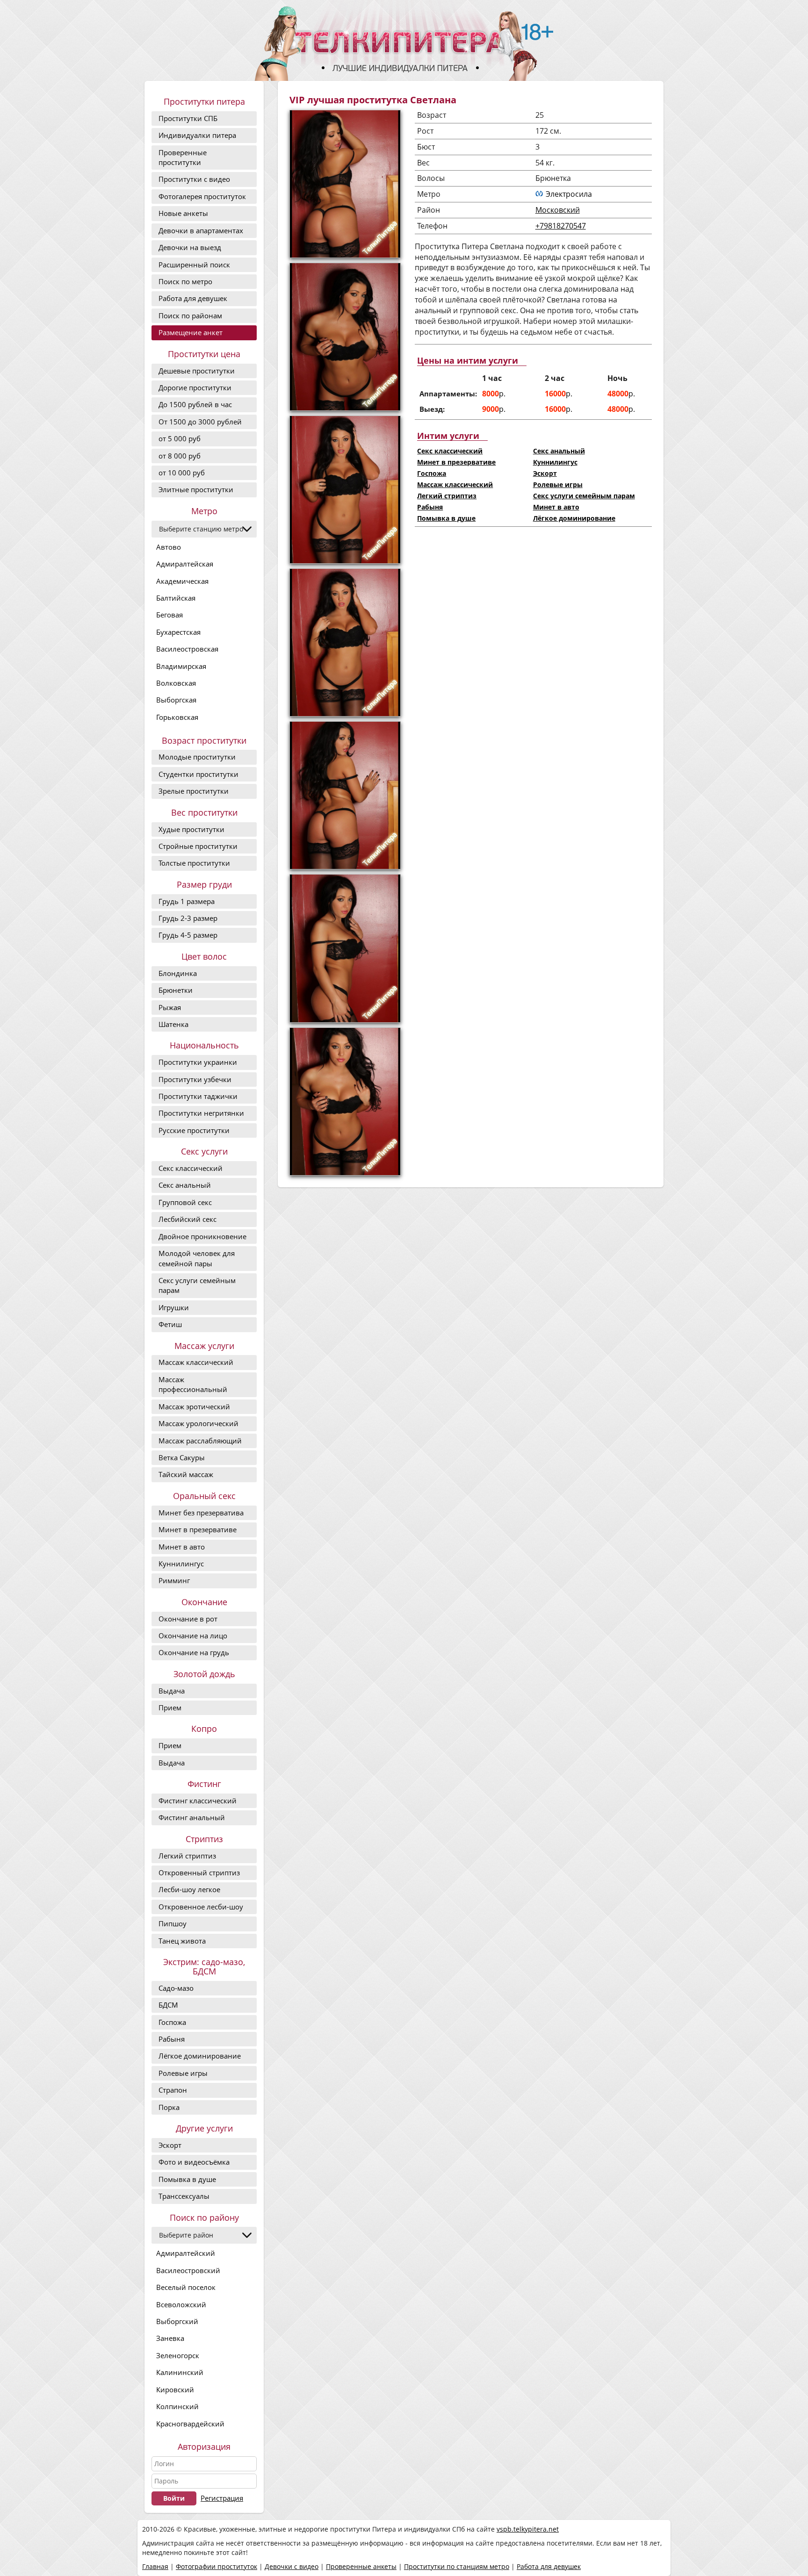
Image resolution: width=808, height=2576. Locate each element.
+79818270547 (561, 226)
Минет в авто (182, 1547)
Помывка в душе (187, 2179)
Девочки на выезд (190, 247)
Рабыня (172, 2039)
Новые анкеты (183, 213)
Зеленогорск (178, 2355)
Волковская (176, 683)
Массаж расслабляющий (200, 1441)
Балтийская (176, 598)
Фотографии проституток (216, 2566)
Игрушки (174, 1307)
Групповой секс (185, 1202)
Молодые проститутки (197, 757)
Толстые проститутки (194, 863)
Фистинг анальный (192, 1817)
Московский (558, 210)
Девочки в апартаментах (201, 230)
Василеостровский (188, 2270)
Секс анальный (185, 1185)
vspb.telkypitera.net (528, 2529)
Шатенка (173, 1024)
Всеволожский (181, 2304)
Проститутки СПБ (188, 118)
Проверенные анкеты (361, 2566)
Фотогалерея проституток (202, 196)
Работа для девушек (193, 298)
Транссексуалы (184, 2196)
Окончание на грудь (194, 1652)
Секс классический (191, 1168)
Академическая (182, 581)
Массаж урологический (198, 1423)
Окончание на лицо (193, 1636)
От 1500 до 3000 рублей (200, 422)
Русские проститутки (194, 1130)
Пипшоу (173, 1923)
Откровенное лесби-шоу (201, 1907)
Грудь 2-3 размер (188, 918)
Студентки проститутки (198, 774)
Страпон (173, 2090)
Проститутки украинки (198, 1062)
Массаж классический (196, 1362)
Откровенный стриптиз (199, 1873)
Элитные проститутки (196, 489)
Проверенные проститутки (183, 157)
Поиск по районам (190, 316)
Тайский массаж (186, 1474)
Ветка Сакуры (182, 1457)
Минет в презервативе (198, 1529)
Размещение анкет (191, 332)
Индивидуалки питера (197, 135)
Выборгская (176, 700)
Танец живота (182, 1941)
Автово (169, 547)
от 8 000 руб (180, 456)
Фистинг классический (198, 1801)
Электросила (569, 194)
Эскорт (170, 2145)
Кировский (175, 2389)
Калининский (180, 2372)
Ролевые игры (183, 2073)
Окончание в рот (188, 1619)
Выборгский (177, 2321)
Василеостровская (187, 649)
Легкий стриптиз (187, 1856)
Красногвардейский (190, 2424)
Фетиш (170, 1324)
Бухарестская (178, 632)
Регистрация (222, 2498)
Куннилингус (181, 1564)
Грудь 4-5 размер (188, 935)
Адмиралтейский (186, 2253)
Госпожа (172, 2022)
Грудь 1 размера (187, 901)
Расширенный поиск (194, 265)
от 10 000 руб (182, 473)
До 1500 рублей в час (195, 404)
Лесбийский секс (188, 1219)
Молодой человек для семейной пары (197, 1258)
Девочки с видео (292, 2566)
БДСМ (168, 2005)
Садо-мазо (176, 1988)
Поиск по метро (185, 281)
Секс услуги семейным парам (197, 1285)
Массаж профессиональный (193, 1384)
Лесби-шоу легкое (189, 1889)
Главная (155, 2566)
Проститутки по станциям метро (457, 2566)
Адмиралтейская (185, 564)
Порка (169, 2107)
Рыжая (170, 1007)
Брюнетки (176, 990)
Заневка (170, 2338)
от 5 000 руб (180, 438)
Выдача (172, 1691)
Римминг (174, 1580)
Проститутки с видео (194, 179)
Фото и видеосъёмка (194, 2162)
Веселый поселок (186, 2287)
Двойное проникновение (202, 1236)
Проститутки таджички (198, 1096)
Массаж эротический (194, 1406)
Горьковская (177, 717)
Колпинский (177, 2406)
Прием (170, 1708)
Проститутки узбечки (195, 1079)
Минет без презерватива (201, 1513)
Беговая (170, 615)
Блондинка (178, 973)
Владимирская (181, 666)
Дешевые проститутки (197, 371)
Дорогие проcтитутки (195, 387)
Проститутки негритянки (201, 1113)
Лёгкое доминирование (200, 2056)
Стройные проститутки (198, 846)
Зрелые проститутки (194, 791)
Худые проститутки (191, 829)
